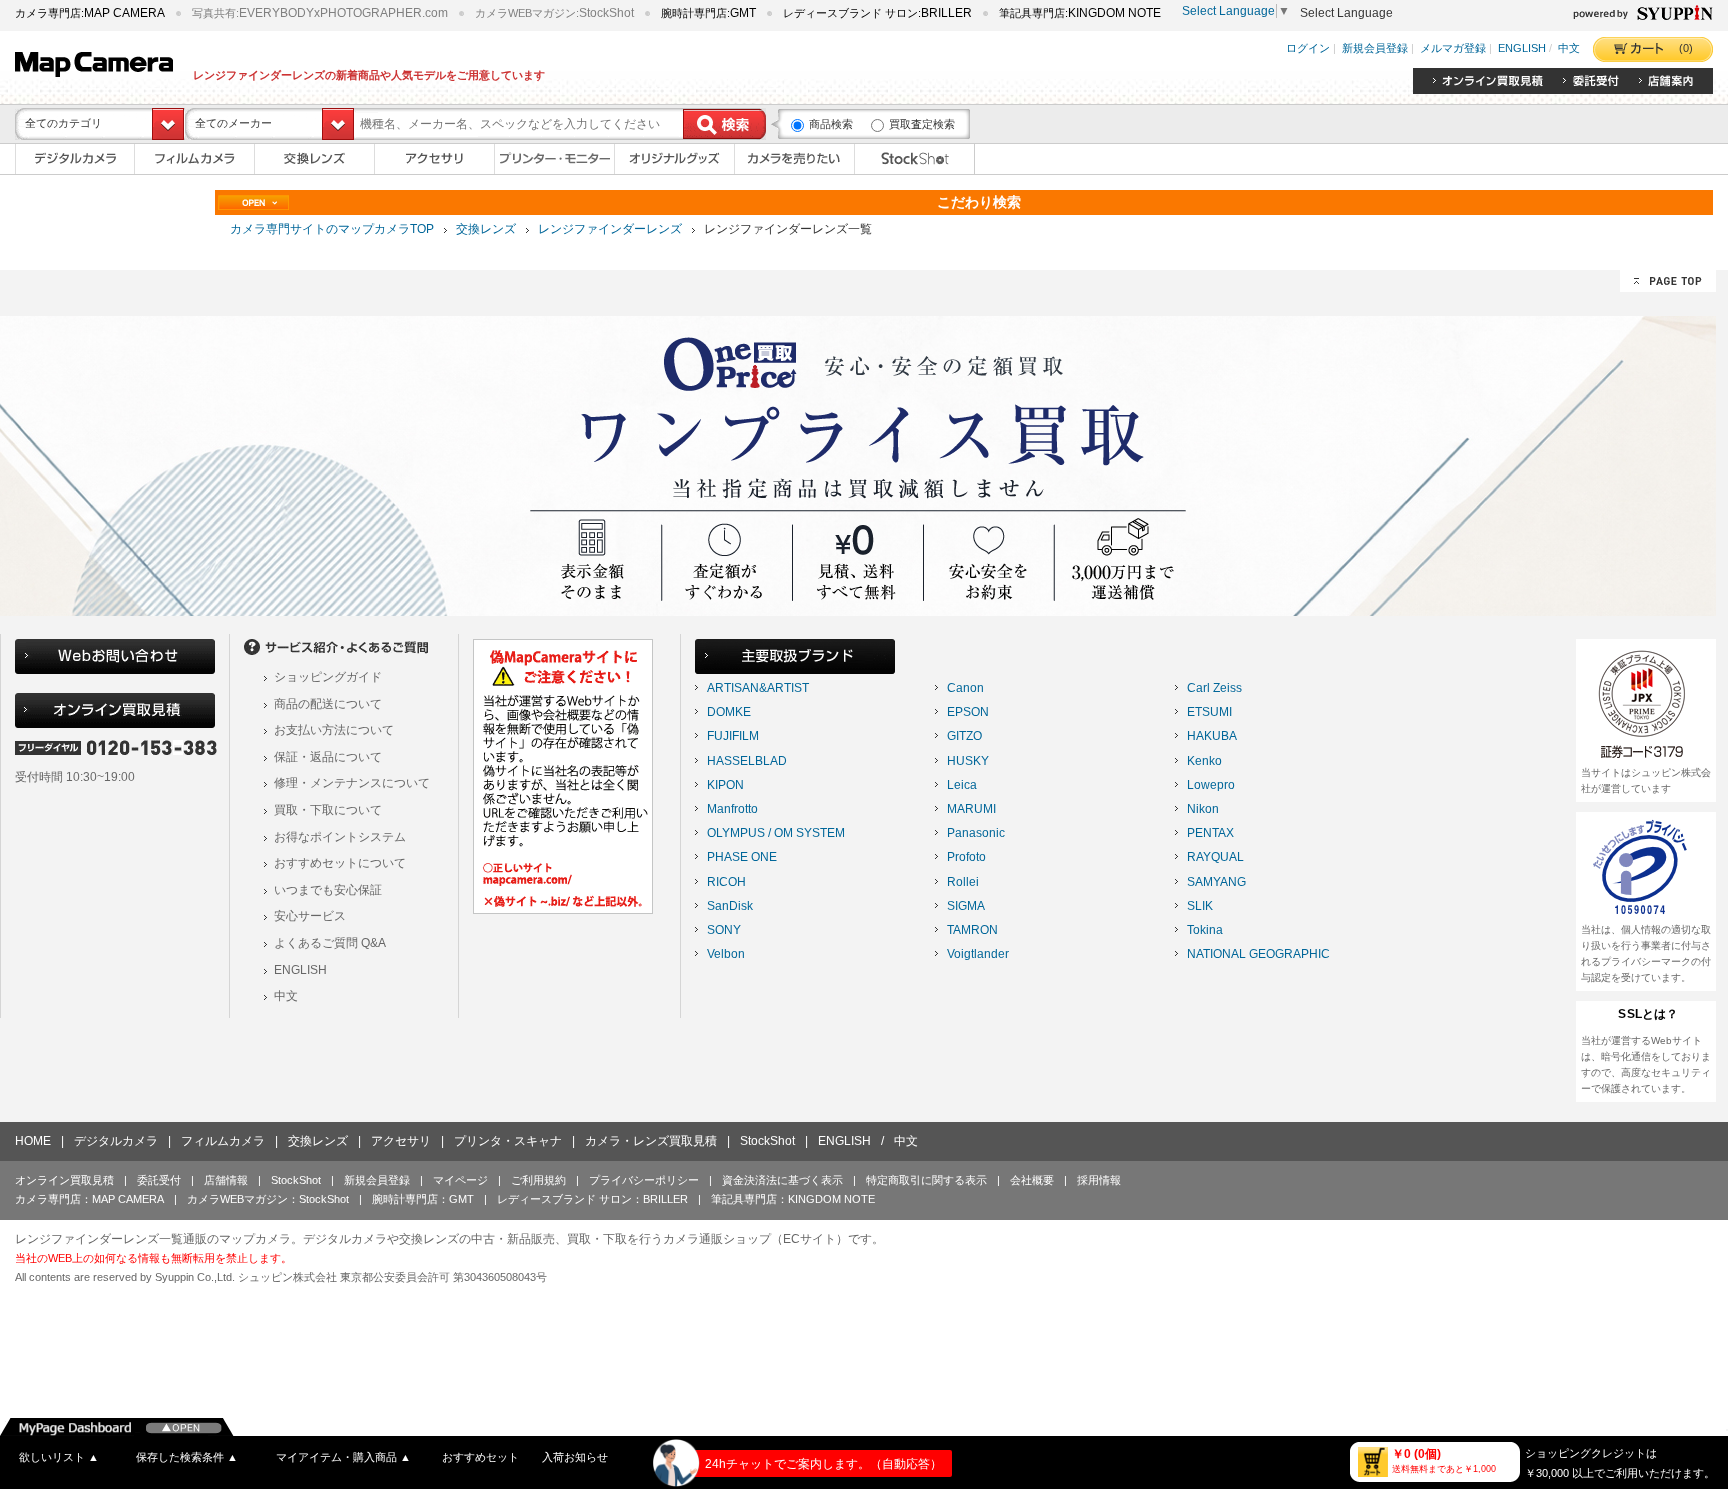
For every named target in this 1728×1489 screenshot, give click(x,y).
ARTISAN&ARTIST (758, 688)
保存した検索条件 (187, 1457)
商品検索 (831, 124)
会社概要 (1032, 1180)
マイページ (460, 1180)
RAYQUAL (1215, 857)
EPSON (968, 712)
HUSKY (968, 761)
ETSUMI (1209, 712)
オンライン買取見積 (64, 1180)
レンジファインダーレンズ (610, 229)
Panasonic (976, 833)
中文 (1569, 49)
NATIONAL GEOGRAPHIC (1258, 954)
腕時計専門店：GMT (423, 1199)
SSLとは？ (1648, 1014)
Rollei (963, 882)
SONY (724, 930)
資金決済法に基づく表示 (782, 1180)
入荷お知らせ (575, 1457)
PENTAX (1210, 833)
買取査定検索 (922, 124)
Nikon (1203, 809)
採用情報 (1099, 1180)
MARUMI (971, 809)
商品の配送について (328, 704)
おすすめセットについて (340, 863)
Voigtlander (978, 954)
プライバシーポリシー (644, 1180)
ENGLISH (1522, 49)
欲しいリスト (59, 1457)
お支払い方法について (334, 730)
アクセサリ (401, 1141)
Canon (965, 688)
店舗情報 (226, 1180)
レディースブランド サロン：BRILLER (592, 1199)
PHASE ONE (742, 857)
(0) (1686, 48)
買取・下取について (328, 810)
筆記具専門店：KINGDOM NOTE (793, 1199)
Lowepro (1211, 785)
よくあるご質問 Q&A (330, 943)
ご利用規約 (538, 1180)
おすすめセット (480, 1457)
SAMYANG (1216, 882)
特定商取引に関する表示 (926, 1180)
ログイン (1308, 49)
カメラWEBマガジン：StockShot (268, 1199)
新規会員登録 (1375, 49)
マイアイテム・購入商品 (343, 1457)
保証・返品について (328, 757)
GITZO (964, 736)
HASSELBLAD (747, 761)
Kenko (1204, 761)
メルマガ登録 (1453, 49)
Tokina (1205, 930)
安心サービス (310, 916)
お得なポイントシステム (340, 837)
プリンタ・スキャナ (508, 1141)
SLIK (1200, 906)
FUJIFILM (733, 736)
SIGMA (966, 906)
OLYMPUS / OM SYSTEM (776, 833)
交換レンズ (486, 229)
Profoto (966, 857)
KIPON (725, 785)
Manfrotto (732, 809)
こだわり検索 (979, 202)
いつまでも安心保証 (328, 890)
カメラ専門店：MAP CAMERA (89, 1199)
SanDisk (730, 906)
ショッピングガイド (328, 677)
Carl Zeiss (1214, 688)
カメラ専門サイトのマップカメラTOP (332, 229)
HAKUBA (1212, 736)
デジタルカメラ (116, 1141)
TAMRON (972, 930)
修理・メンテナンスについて (352, 783)
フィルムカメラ (223, 1141)
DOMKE (729, 712)
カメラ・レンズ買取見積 (651, 1141)
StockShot (767, 1141)
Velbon (726, 954)
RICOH (726, 882)
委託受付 (159, 1180)
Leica (962, 785)
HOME (33, 1141)
